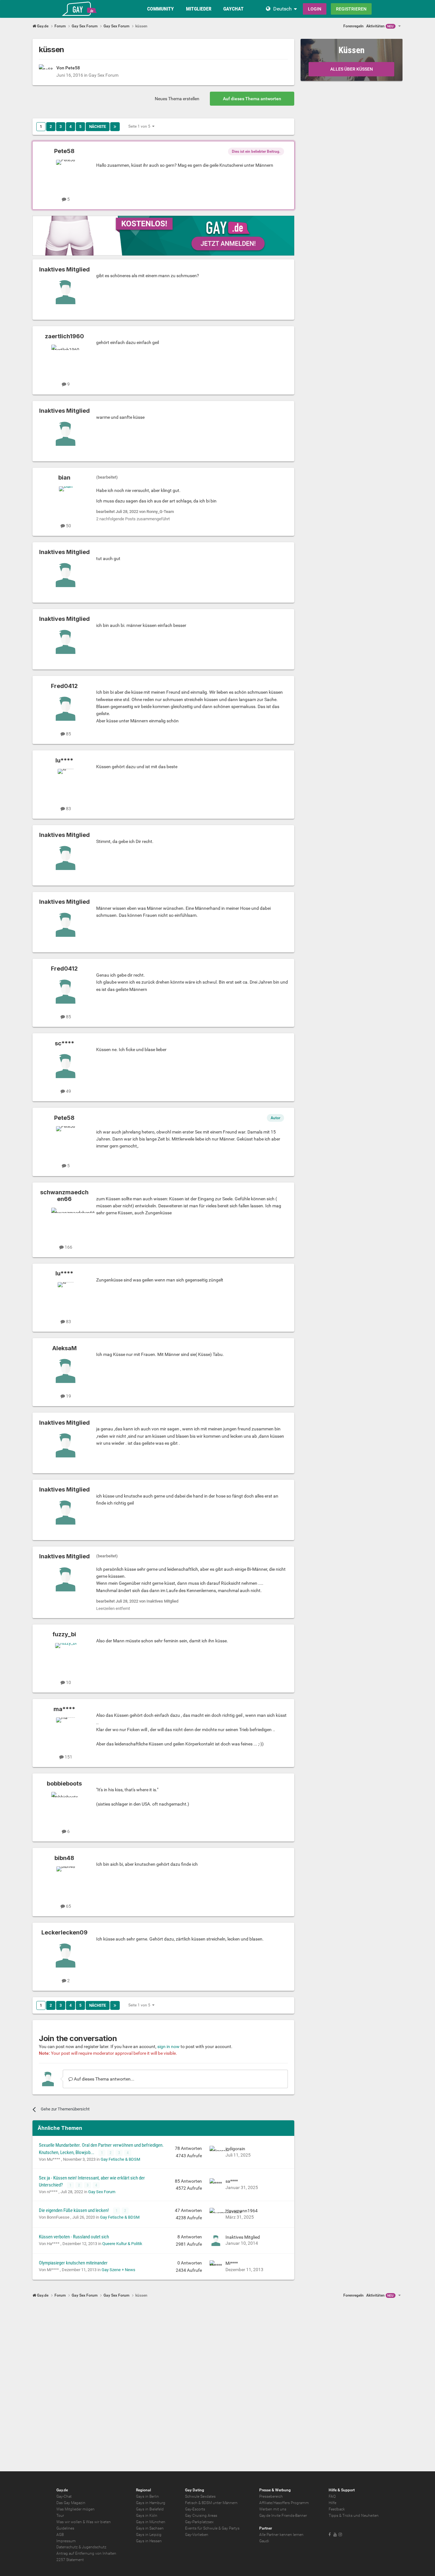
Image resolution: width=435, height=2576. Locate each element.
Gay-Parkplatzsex (199, 2522)
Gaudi (264, 2541)
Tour (60, 2516)
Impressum (66, 2541)
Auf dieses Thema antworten (252, 99)
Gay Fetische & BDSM (120, 2159)
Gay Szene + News (118, 2270)
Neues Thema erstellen (177, 99)
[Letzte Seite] (115, 127)
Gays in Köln (147, 2516)
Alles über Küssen (352, 69)
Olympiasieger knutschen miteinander (73, 2263)
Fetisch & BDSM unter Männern (211, 2503)
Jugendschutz (94, 2547)
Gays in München (151, 2522)
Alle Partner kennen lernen (281, 2535)
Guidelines (65, 2528)
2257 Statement (70, 2560)
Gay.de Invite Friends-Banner (283, 2516)
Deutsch (282, 9)
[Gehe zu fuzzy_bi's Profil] (66, 1657)
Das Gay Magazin (71, 2503)
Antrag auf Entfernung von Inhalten (86, 2553)
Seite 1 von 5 (140, 126)
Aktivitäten (380, 26)
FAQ (332, 2496)
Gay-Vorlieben (197, 2535)
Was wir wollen (69, 2522)
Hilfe (332, 2503)
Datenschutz (67, 2547)
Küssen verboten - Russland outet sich (74, 2237)
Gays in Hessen (149, 2541)
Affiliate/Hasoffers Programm (284, 2503)
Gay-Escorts (195, 2509)
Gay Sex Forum (103, 75)
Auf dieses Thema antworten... (104, 2079)
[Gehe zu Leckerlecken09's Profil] (66, 1955)
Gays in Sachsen (150, 2528)
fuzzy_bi (64, 1634)
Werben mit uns (273, 2509)
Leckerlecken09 (64, 1932)
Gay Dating (195, 2490)
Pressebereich (271, 2496)
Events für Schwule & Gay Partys (212, 2528)
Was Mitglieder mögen (75, 2509)
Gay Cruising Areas (201, 2516)
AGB (60, 2535)
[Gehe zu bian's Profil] (66, 501)
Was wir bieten (98, 2522)
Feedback (337, 2509)
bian (64, 477)
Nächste (98, 127)
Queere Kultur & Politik (122, 2244)
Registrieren (351, 9)
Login (315, 9)
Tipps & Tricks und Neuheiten (354, 2516)
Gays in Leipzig (149, 2535)
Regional (143, 2490)
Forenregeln (353, 26)
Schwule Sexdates (200, 2496)
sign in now (168, 2046)
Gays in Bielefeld (150, 2509)
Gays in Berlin (147, 2496)
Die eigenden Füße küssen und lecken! (74, 2210)
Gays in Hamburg (151, 2503)
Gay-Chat (64, 2496)
